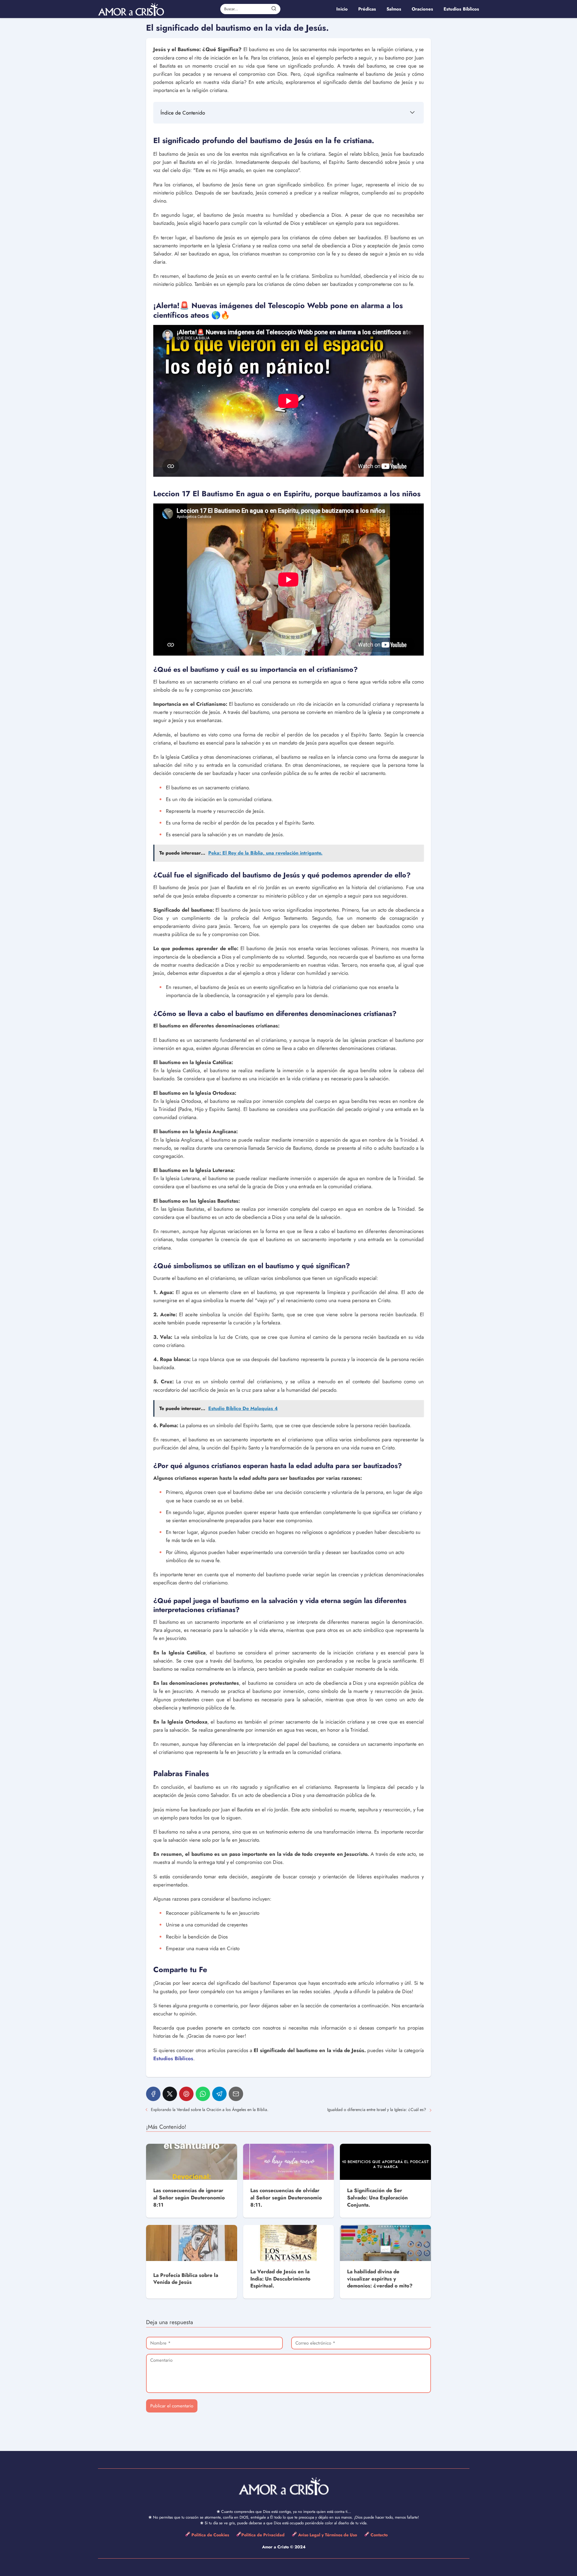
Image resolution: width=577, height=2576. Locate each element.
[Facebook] (153, 2094)
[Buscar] (274, 9)
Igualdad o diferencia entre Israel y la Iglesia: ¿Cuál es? (377, 2109)
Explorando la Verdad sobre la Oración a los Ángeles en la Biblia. (210, 2109)
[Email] (236, 2094)
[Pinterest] (186, 2094)
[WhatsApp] (203, 2094)
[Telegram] (219, 2094)
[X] (170, 2094)
